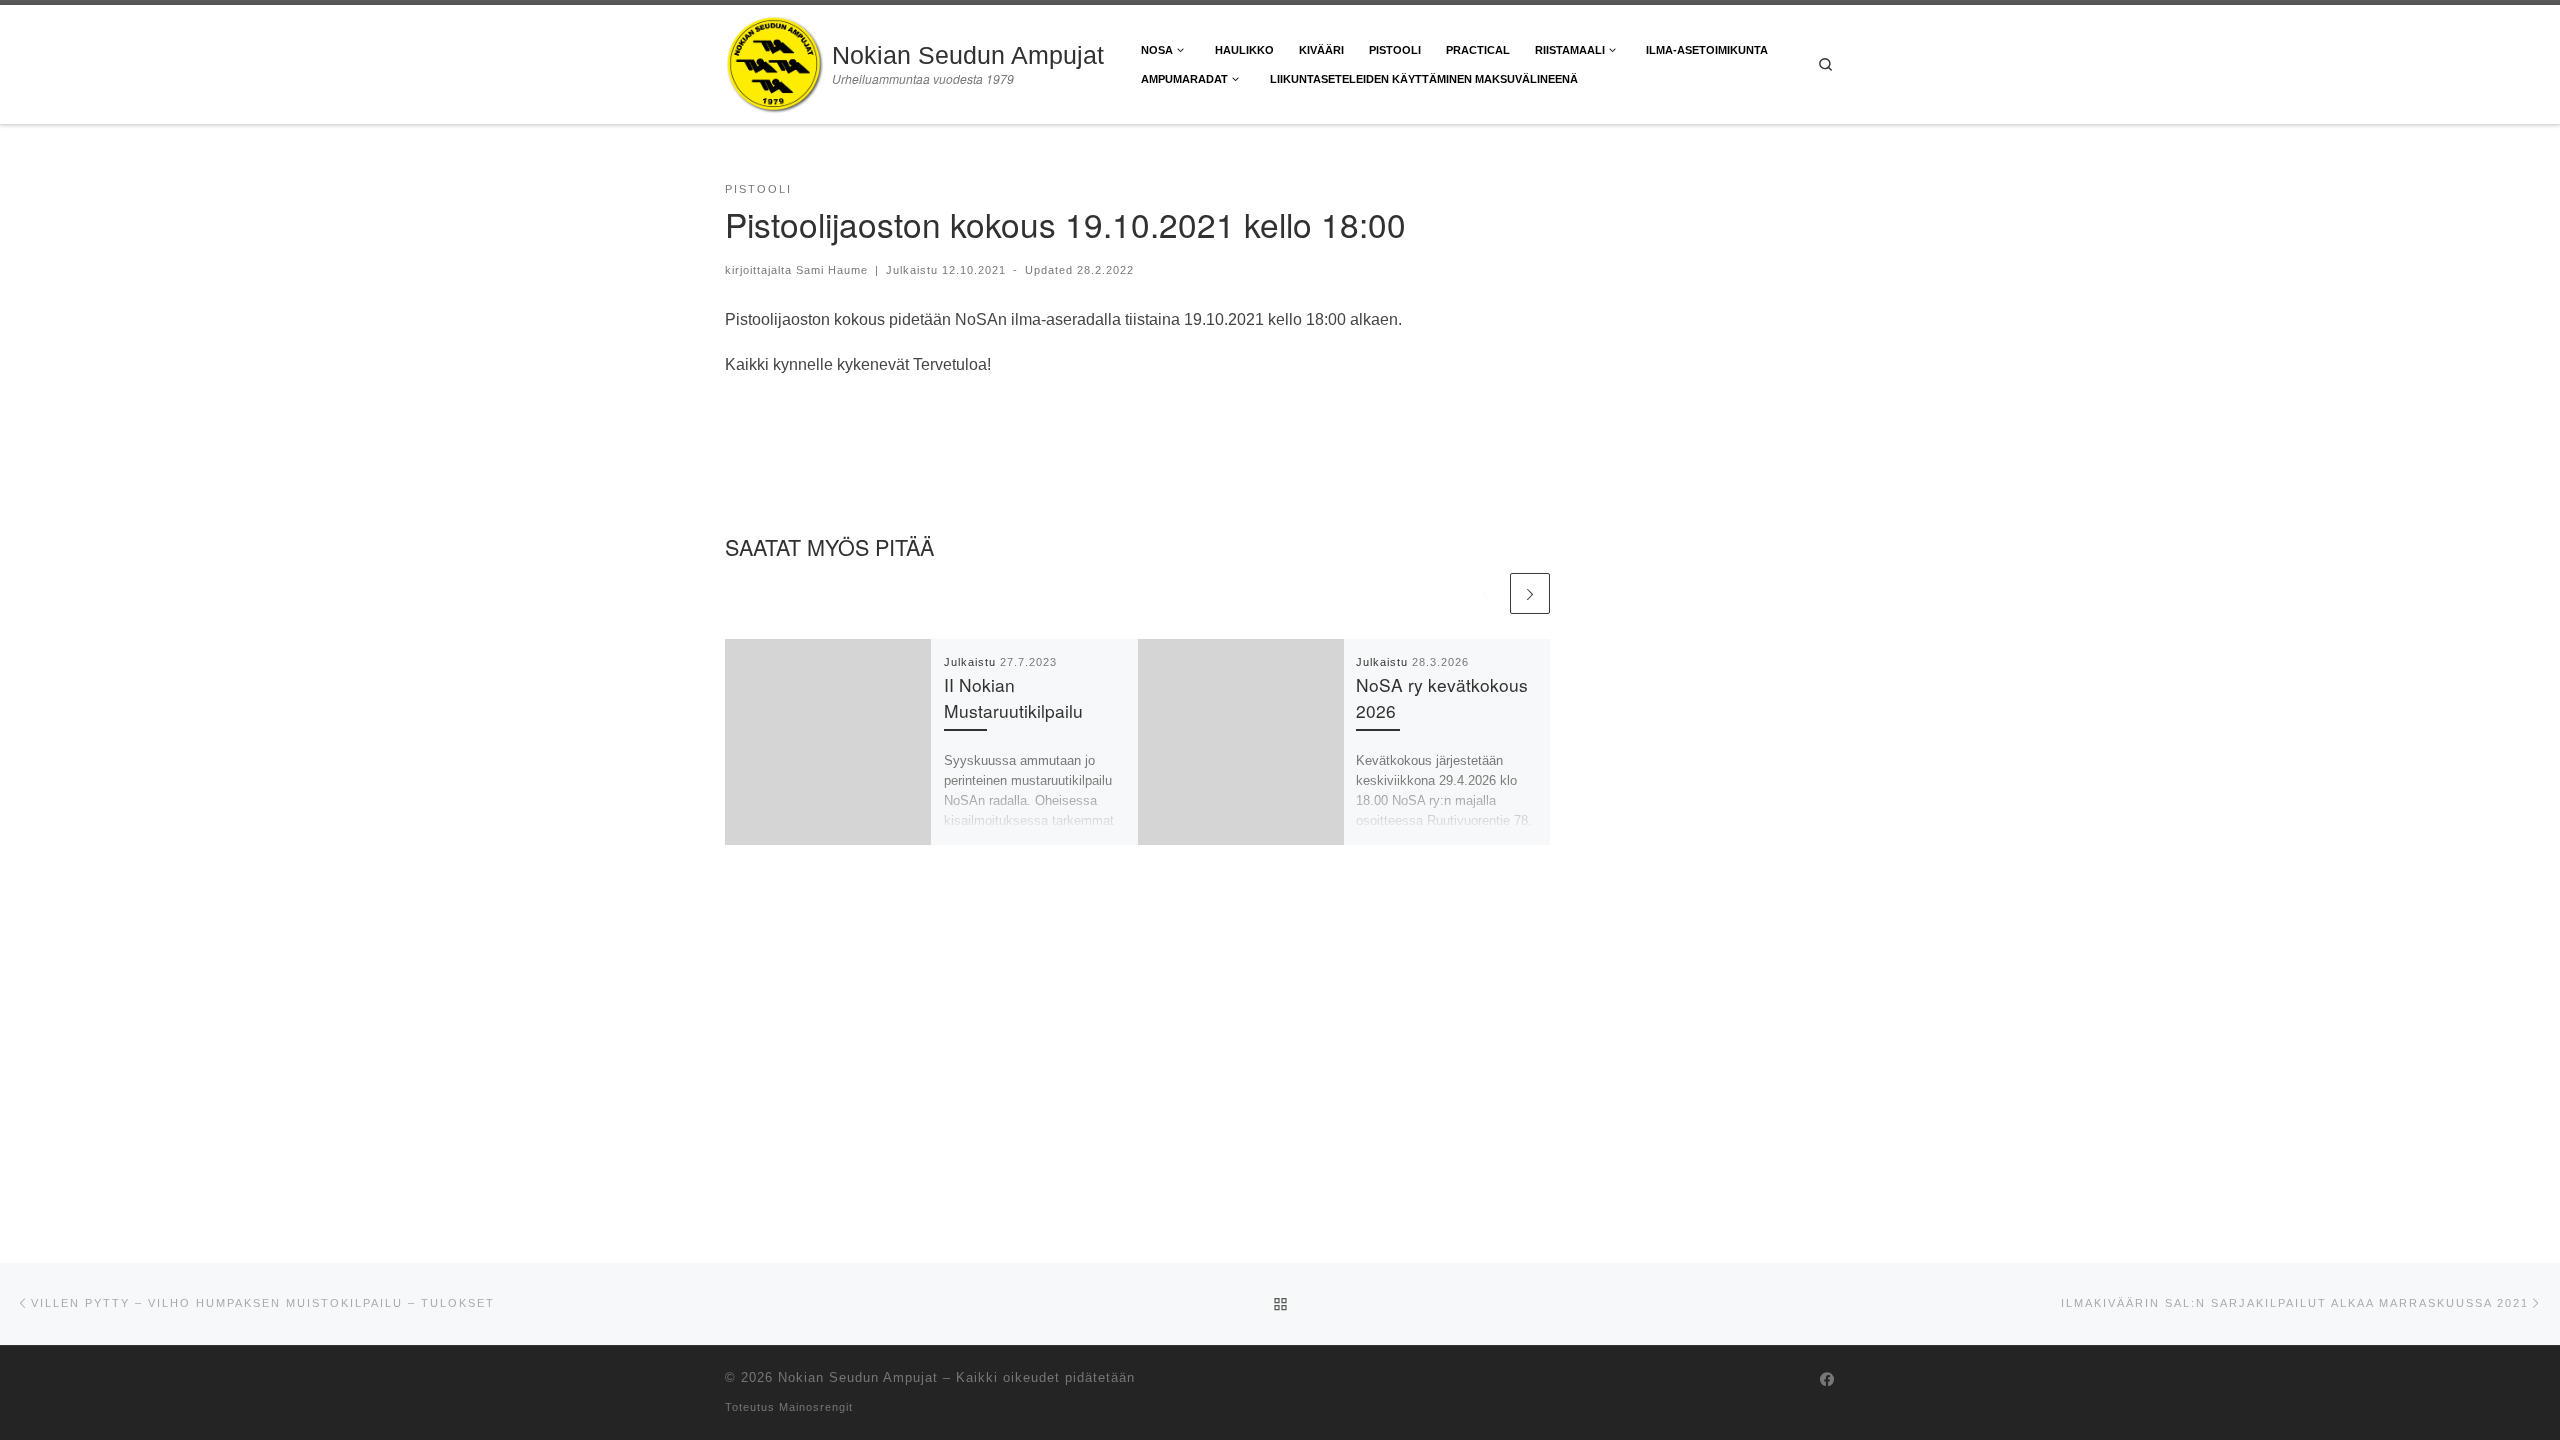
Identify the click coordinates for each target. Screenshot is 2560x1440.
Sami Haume (832, 270)
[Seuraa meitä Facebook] (1827, 1380)
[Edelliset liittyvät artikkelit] (1485, 593)
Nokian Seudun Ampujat (858, 1377)
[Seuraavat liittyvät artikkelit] (1530, 593)
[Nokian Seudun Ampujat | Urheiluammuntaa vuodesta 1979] (775, 59)
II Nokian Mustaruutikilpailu (1013, 697)
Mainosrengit (816, 1407)
